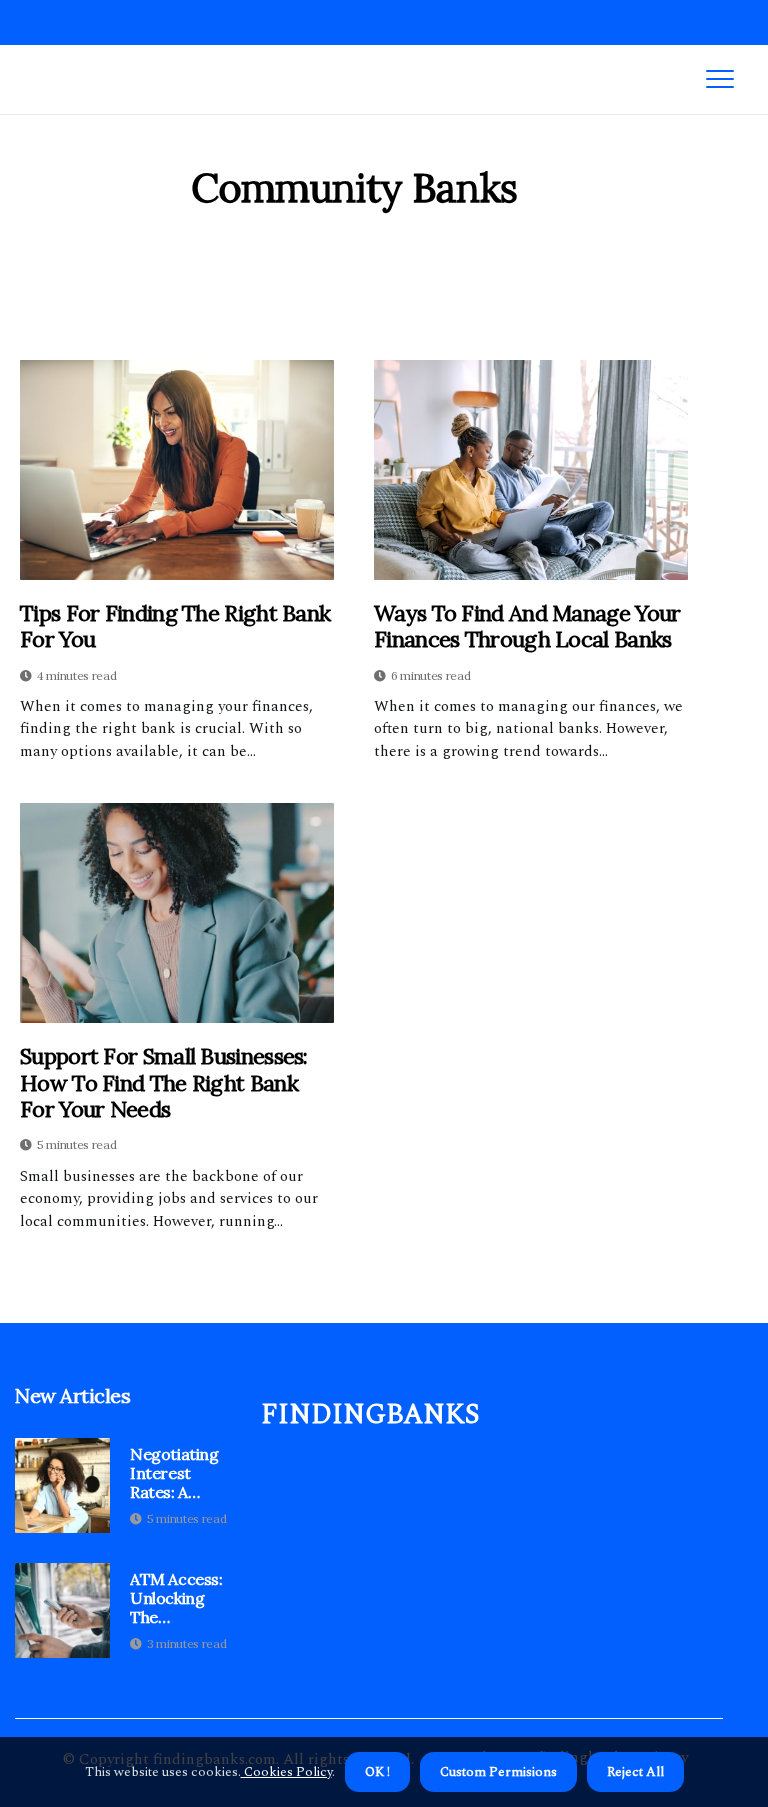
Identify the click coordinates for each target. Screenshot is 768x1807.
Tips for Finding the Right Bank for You (175, 626)
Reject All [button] (635, 1772)
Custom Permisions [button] (498, 1772)
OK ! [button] (377, 1772)
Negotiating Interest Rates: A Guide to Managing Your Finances (174, 1474)
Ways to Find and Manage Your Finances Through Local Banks (527, 626)
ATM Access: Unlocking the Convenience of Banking (177, 1599)
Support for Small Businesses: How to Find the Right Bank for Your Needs (164, 1082)
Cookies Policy (286, 1772)
